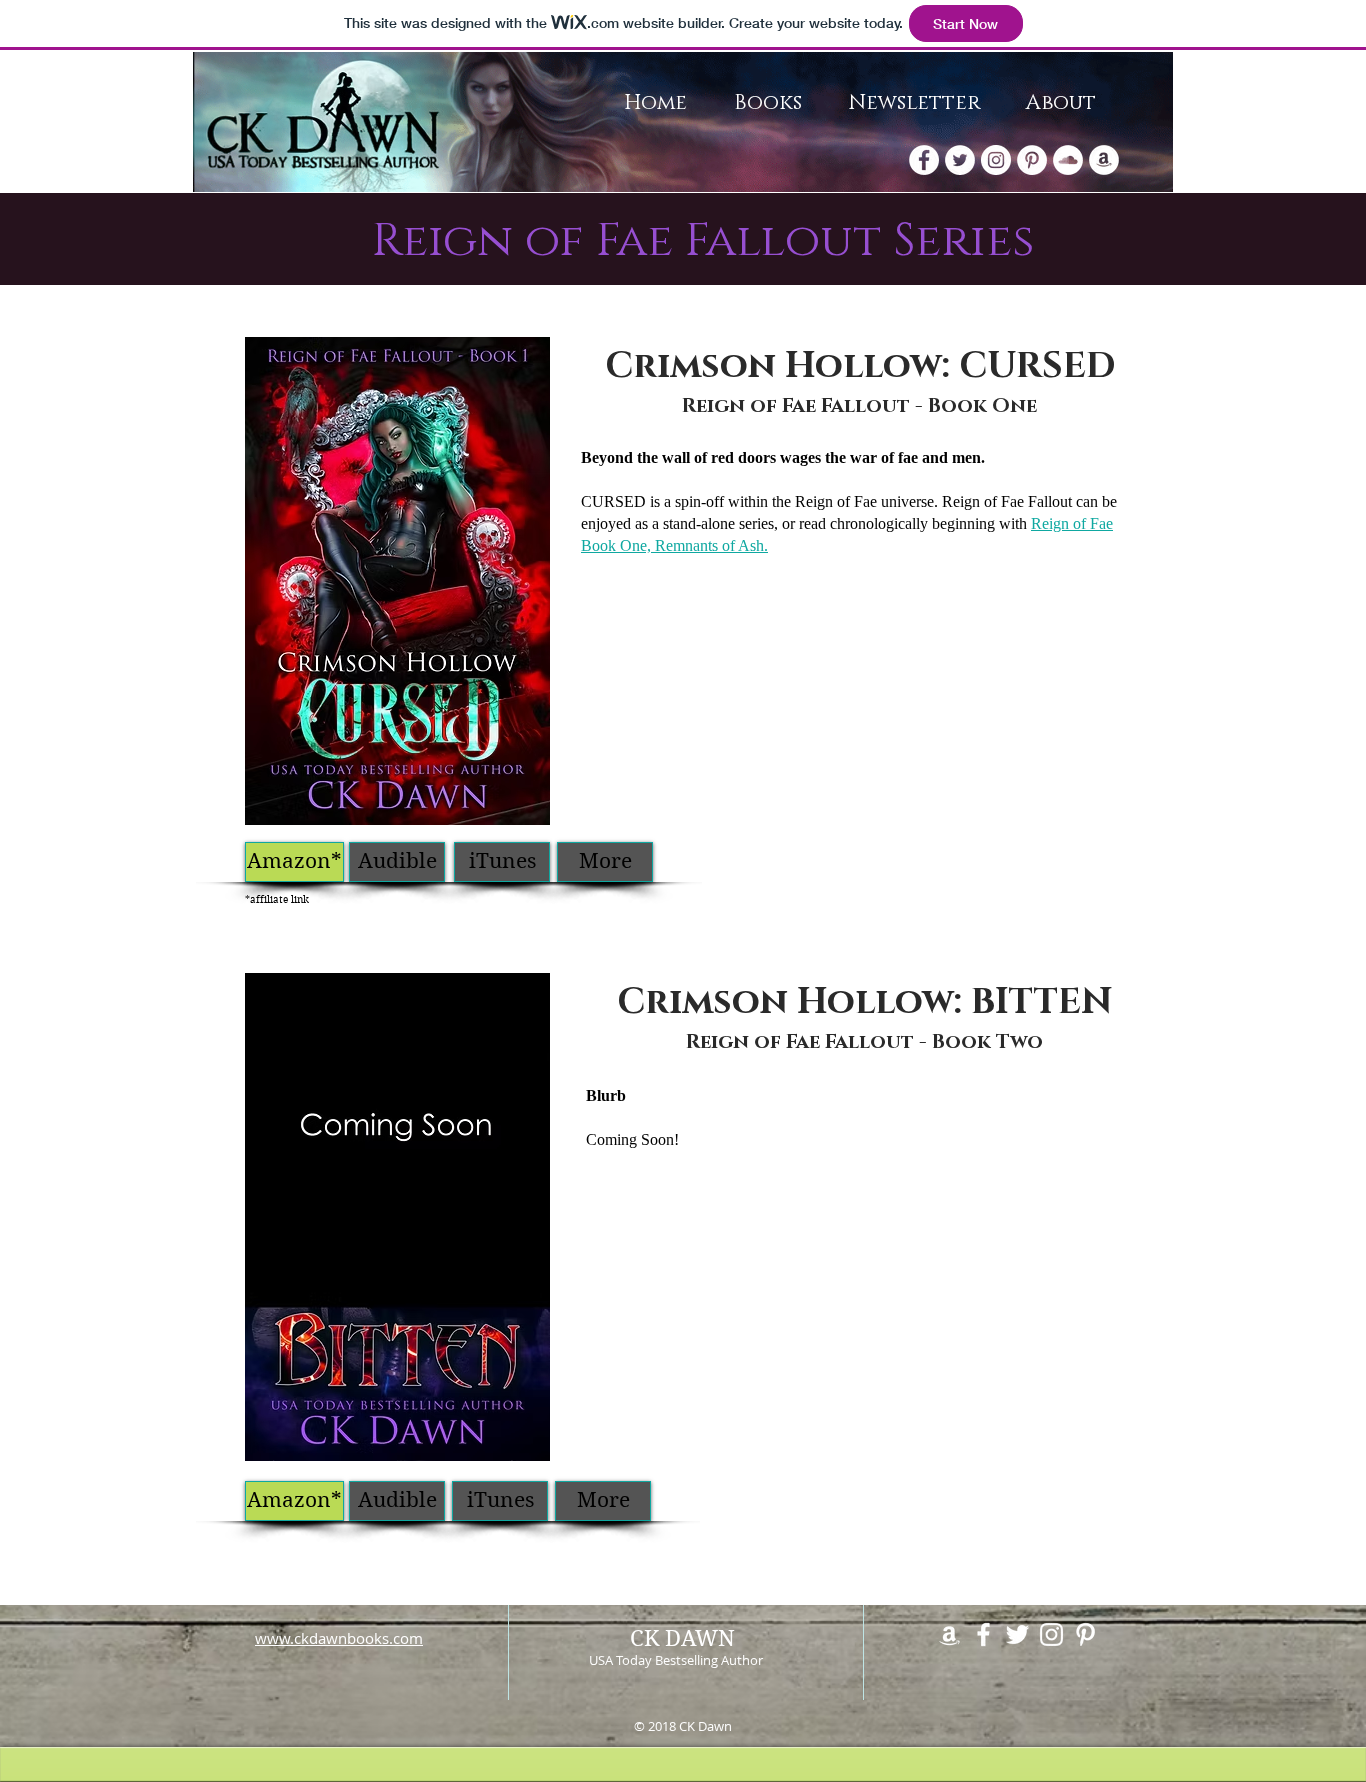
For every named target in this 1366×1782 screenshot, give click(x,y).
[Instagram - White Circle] (996, 160)
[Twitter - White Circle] (960, 160)
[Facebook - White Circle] (924, 160)
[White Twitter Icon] (1017, 1634)
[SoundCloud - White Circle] (1068, 160)
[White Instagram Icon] (1051, 1634)
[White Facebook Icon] (983, 1634)
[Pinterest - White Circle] (1032, 160)
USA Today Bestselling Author (676, 1660)
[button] (397, 862)
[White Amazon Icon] (949, 1634)
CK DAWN (682, 1638)
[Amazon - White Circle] (1104, 160)
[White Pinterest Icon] (1085, 1634)
